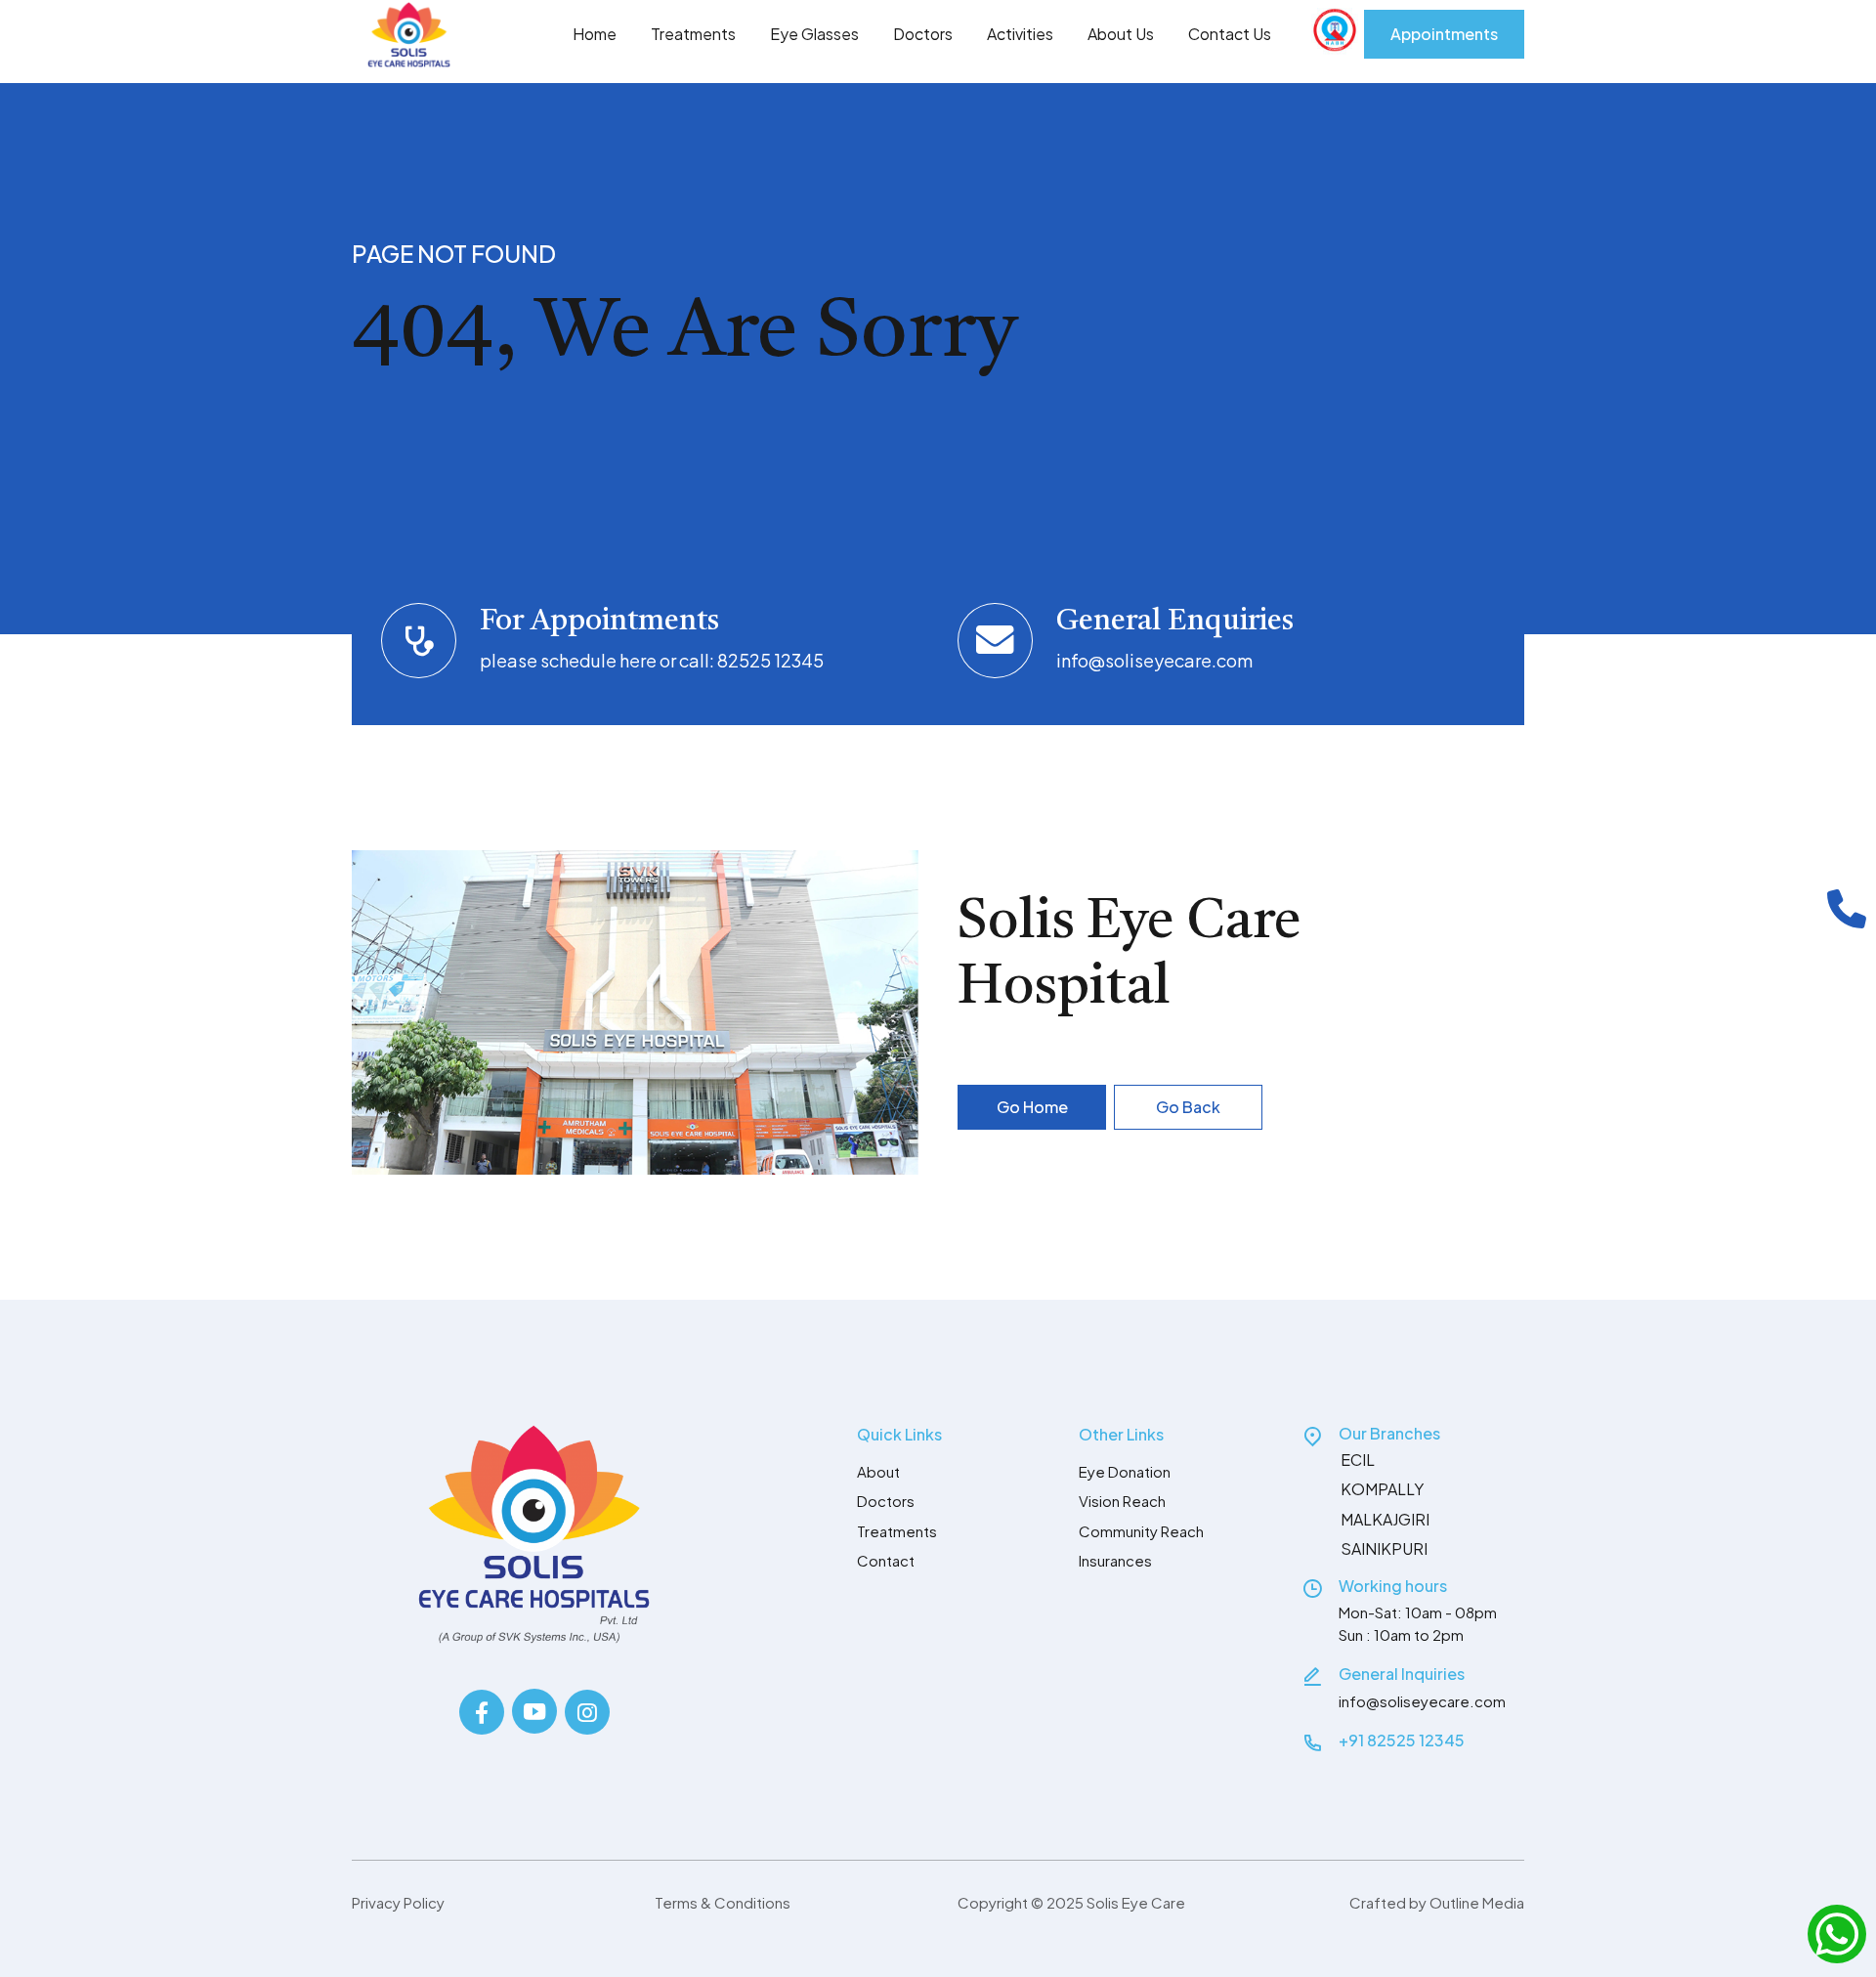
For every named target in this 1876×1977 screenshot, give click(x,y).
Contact (886, 1560)
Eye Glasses (814, 34)
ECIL (1358, 1460)
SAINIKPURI (1384, 1548)
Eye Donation (1125, 1471)
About (878, 1471)
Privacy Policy (398, 1902)
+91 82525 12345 (1402, 1740)
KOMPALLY (1382, 1489)
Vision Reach (1122, 1501)
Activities (1020, 34)
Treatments (693, 34)
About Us (1121, 34)
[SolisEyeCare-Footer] (534, 1534)
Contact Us (1230, 34)
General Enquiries (1175, 622)
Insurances (1115, 1560)
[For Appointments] (419, 641)
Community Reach (1141, 1531)
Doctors (923, 34)
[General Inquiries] (1312, 1676)
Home (595, 34)
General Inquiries (1402, 1674)
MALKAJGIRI (1385, 1519)
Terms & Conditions (723, 1902)
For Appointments (599, 622)
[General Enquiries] (995, 641)
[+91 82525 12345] (1312, 1742)
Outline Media (1477, 1902)
